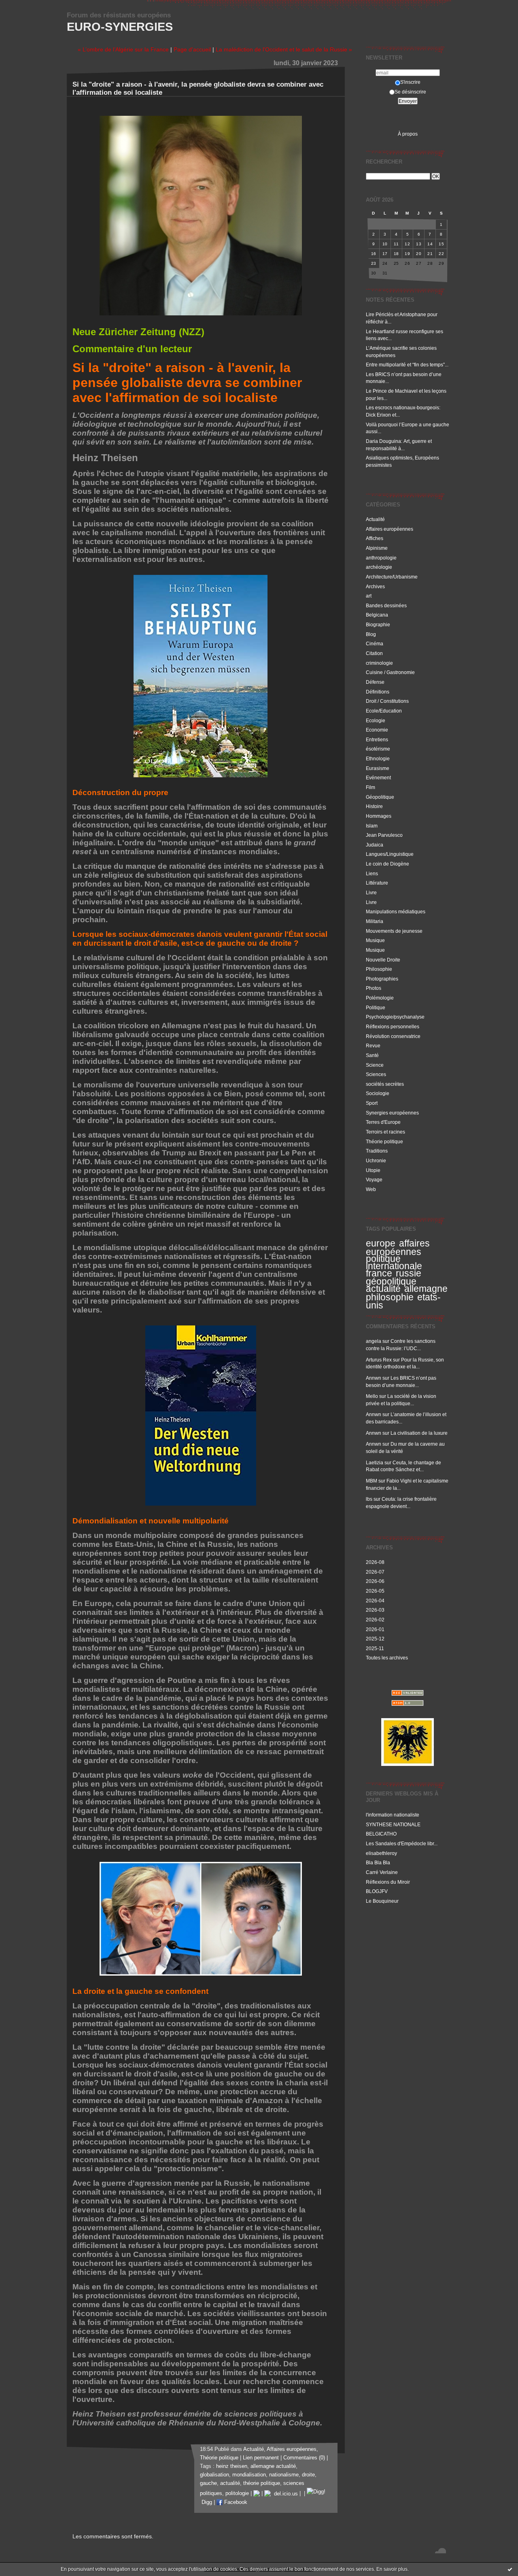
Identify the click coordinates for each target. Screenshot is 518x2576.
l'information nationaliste (393, 1815)
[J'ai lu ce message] (510, 2569)
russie (409, 1273)
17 (385, 254)
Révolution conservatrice (393, 1036)
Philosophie (379, 969)
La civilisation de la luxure (419, 1433)
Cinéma (375, 643)
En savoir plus (392, 2569)
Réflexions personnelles (393, 1026)
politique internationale (394, 1262)
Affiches (375, 538)
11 (396, 244)
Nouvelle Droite (383, 960)
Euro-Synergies (120, 27)
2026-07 (375, 1572)
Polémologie (380, 998)
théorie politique (262, 2483)
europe (381, 1243)
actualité (383, 1289)
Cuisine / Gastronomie (390, 672)
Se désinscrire (410, 92)
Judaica (375, 845)
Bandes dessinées (386, 605)
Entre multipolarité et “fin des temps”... (407, 365)
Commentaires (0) (304, 2458)
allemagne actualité (273, 2466)
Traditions (377, 1151)
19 (407, 254)
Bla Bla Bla (378, 1862)
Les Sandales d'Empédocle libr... (402, 1843)
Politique (376, 1007)
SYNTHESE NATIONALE (393, 1824)
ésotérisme (378, 749)
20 (419, 254)
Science (375, 1065)
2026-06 (375, 1581)
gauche (208, 2483)
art (369, 596)
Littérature (377, 883)
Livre (371, 892)
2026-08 (375, 1562)
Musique (375, 940)
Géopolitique (380, 797)
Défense (375, 682)
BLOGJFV (377, 1891)
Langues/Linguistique (390, 854)
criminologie (379, 663)
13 (419, 244)
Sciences (376, 1074)
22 (441, 254)
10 (385, 244)
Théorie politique (384, 1141)
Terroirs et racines (385, 1132)
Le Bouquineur (382, 1901)
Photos (374, 988)
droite (308, 2475)
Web (371, 1189)
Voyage (374, 1180)
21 (430, 254)
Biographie (378, 624)
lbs (369, 1499)
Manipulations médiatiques (396, 911)
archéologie (379, 567)
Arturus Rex (379, 1360)
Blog (371, 634)
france (379, 1273)
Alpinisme (377, 548)
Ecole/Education (384, 711)
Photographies (382, 979)
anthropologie (381, 558)
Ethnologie (378, 758)
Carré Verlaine (382, 1872)
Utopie (373, 1170)
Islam (372, 826)
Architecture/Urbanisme (392, 577)
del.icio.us (284, 2494)
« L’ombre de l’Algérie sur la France (123, 49)
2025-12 (375, 1639)
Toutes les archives (387, 1658)
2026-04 (375, 1601)
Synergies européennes (392, 1113)
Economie (377, 730)
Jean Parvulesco (384, 835)
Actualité (375, 519)
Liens (372, 873)
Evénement (378, 777)
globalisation (214, 2475)
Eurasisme (378, 768)
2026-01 (375, 1629)
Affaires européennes (390, 529)
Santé (372, 1055)
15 (441, 244)
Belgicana (377, 615)
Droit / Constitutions (387, 701)
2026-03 (375, 1610)
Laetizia (375, 1462)
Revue (373, 1046)
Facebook (235, 2502)
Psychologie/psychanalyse (395, 1017)
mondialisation (249, 2475)
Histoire (374, 806)
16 (374, 254)
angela (374, 1341)
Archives (375, 586)
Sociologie (378, 1093)
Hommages (379, 816)
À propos (408, 134)
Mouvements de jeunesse (394, 931)
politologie (237, 2494)
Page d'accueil (192, 49)
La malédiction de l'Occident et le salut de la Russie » (284, 49)
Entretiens (377, 739)
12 (407, 244)
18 (396, 254)
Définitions (378, 692)
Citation (374, 653)
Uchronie (376, 1160)
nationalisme (284, 2475)
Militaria (375, 921)
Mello (372, 1396)
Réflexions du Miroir (388, 1882)
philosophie (390, 1297)
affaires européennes (398, 1248)
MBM (372, 1481)
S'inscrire (410, 82)
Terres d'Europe (383, 1122)
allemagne (426, 1289)
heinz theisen (232, 2466)
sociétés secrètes (385, 1084)
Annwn (374, 1378)
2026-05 (375, 1591)
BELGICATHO (381, 1834)
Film (370, 787)
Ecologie (376, 720)
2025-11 (375, 1648)
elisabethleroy (381, 1853)
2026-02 (375, 1620)
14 (430, 244)
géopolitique (391, 1281)
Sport (372, 1103)
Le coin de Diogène (387, 864)
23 (374, 263)
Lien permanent (261, 2458)
